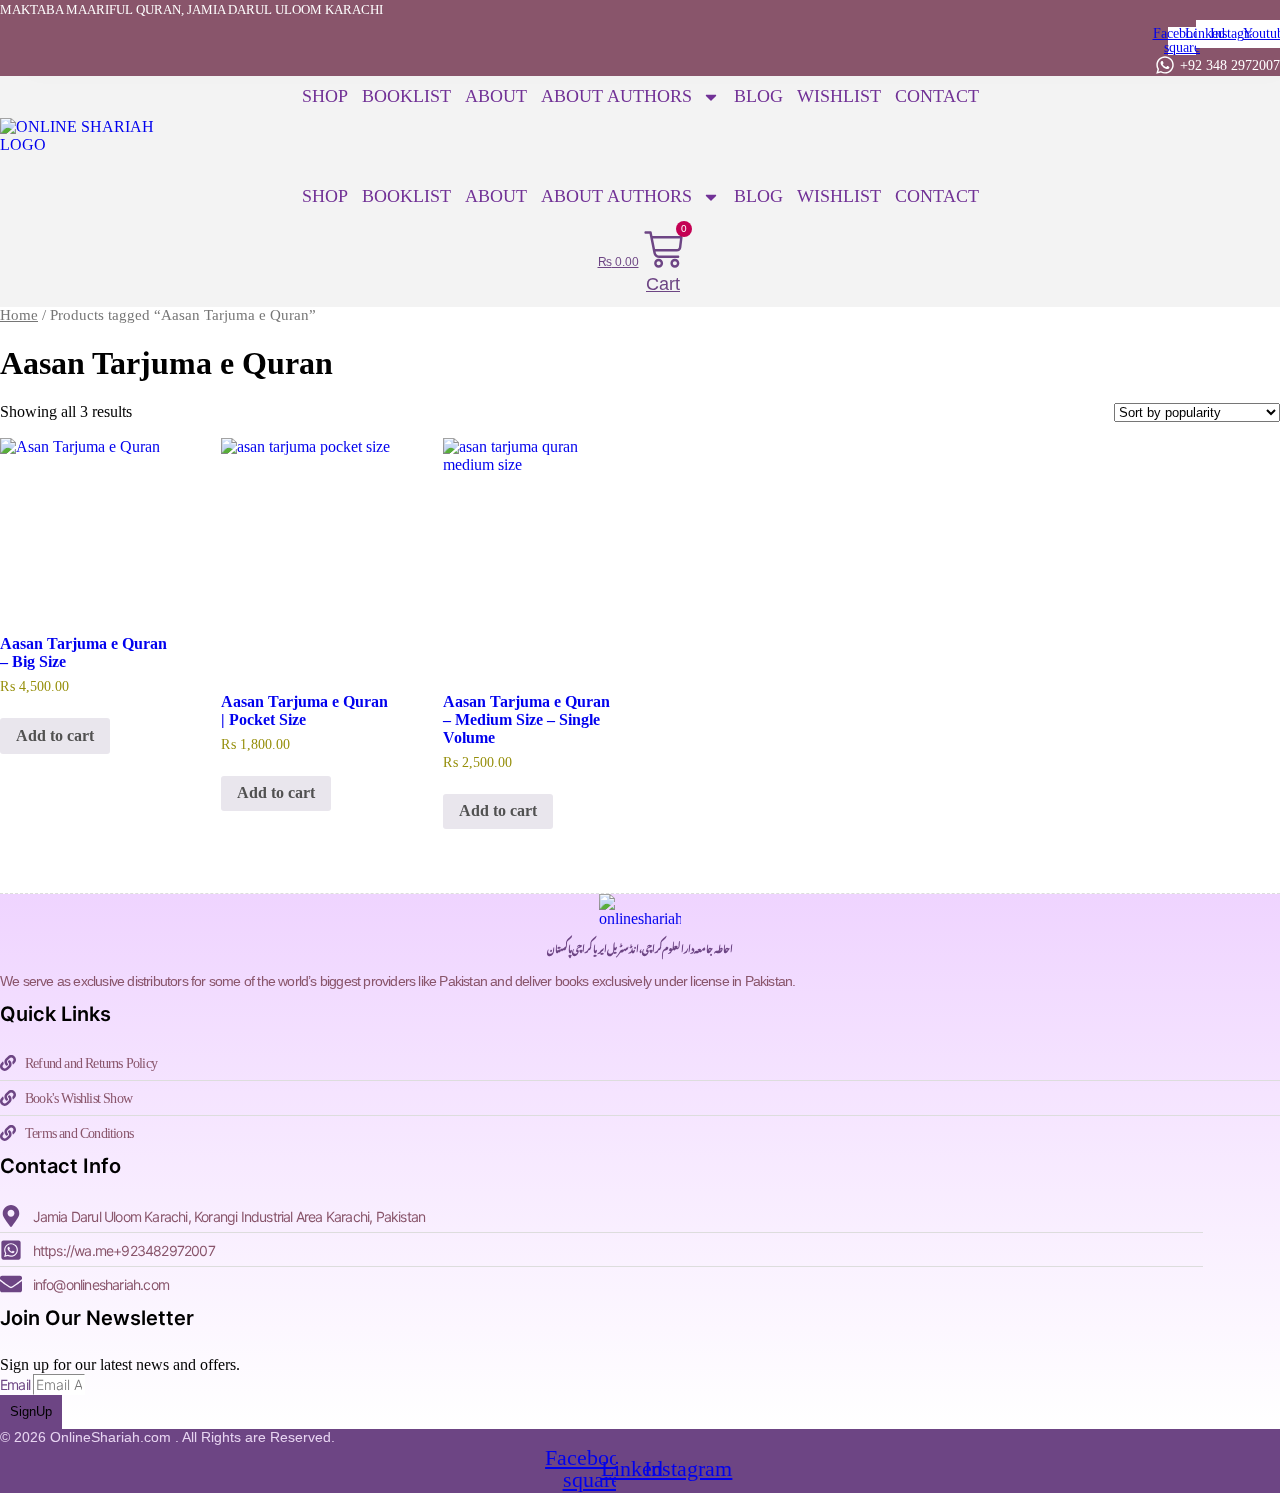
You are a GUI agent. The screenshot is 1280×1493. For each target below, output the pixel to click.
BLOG (758, 96)
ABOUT (496, 96)
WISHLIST (839, 96)
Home (19, 315)
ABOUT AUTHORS (616, 96)
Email (16, 1384)
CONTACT (937, 96)
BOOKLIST (406, 96)
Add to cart (55, 735)
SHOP (325, 96)
